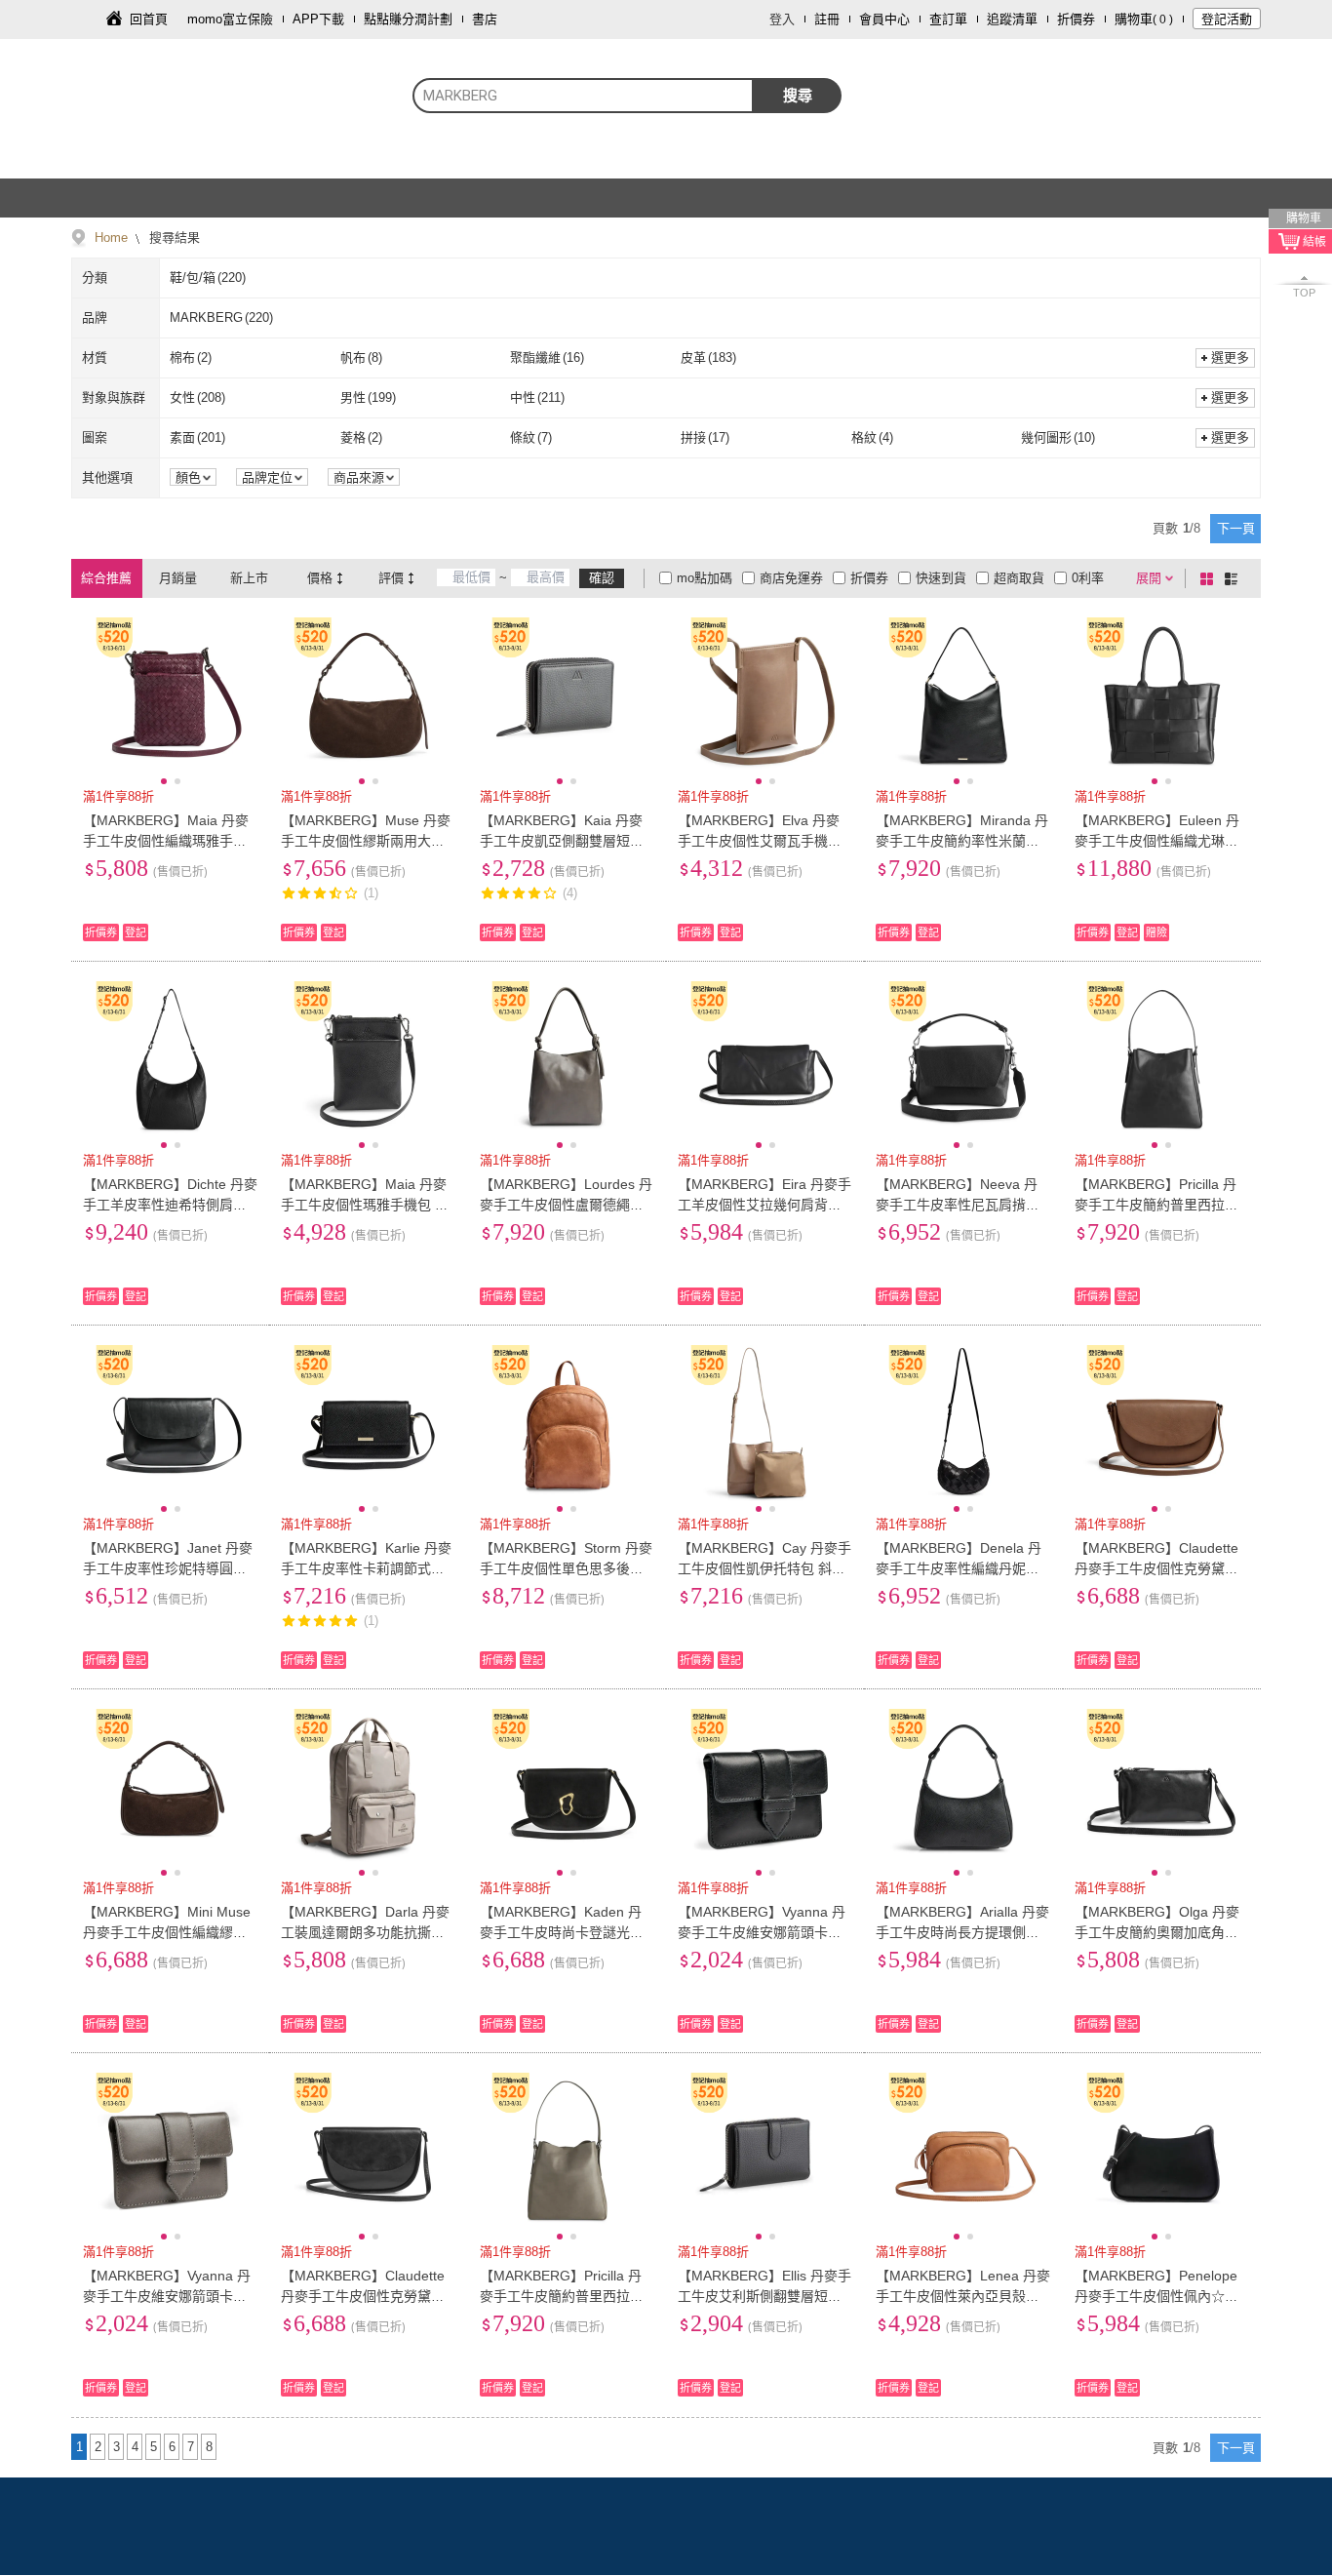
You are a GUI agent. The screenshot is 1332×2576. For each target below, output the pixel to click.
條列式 (1234, 578)
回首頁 (149, 19)
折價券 (1076, 19)
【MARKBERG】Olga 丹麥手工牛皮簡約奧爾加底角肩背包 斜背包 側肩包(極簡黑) (1158, 1932)
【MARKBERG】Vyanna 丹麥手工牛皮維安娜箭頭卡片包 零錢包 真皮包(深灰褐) (167, 2296)
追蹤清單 (1012, 19)
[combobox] (583, 96)
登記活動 (1227, 19)
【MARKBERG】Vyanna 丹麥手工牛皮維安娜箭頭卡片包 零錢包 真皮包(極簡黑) (762, 1932)
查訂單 (948, 19)
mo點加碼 (705, 578)
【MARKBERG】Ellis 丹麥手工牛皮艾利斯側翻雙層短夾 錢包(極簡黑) (764, 2296)
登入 (782, 19)
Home (111, 238)
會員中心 (884, 19)
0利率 (1088, 578)
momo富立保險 (230, 19)
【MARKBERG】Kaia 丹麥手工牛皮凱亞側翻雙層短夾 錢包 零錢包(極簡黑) (562, 841)
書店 (485, 19)
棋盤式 (1210, 578)
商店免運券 (791, 578)
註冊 (827, 19)
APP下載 (318, 19)
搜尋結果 (173, 238)
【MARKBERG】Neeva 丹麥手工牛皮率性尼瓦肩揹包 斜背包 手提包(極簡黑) (958, 1205)
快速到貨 (941, 578)
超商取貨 (1019, 578)
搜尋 (798, 95)
